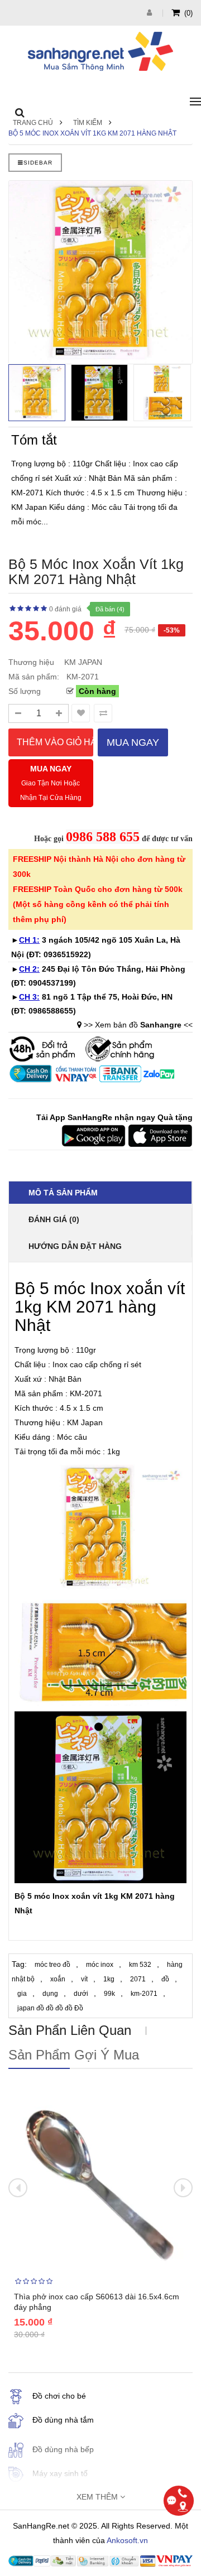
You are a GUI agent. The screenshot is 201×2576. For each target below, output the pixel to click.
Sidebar (38, 163)
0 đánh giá (65, 609)
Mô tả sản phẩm (63, 1193)
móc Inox (52, 1896)
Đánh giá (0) (54, 1219)
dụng (50, 1994)
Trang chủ (33, 123)
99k (109, 1994)
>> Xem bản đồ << (138, 1025)
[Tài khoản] (151, 13)
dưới (81, 1994)
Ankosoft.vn (127, 2540)
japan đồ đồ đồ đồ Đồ (50, 2008)
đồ (165, 1979)
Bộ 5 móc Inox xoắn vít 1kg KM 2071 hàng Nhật (92, 133)
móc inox (100, 1965)
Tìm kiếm (88, 123)
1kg (109, 1979)
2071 (138, 1979)
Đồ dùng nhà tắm (63, 2420)
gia (22, 1994)
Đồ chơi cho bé (59, 2396)
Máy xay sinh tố (60, 2473)
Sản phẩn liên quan (70, 2030)
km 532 (140, 1965)
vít (84, 1979)
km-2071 (144, 1994)
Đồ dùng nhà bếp (63, 2449)
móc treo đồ (52, 1965)
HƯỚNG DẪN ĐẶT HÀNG (75, 1246)
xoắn (58, 1979)
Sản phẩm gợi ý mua (74, 2055)
